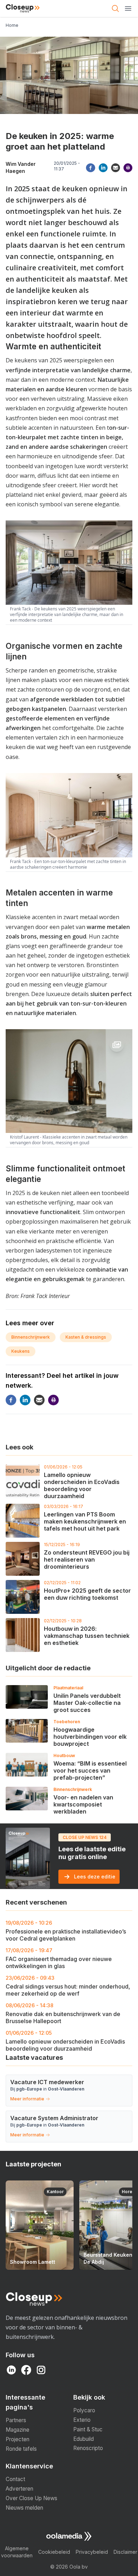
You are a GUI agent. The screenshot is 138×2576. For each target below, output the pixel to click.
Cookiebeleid (54, 2552)
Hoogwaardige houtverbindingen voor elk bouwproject (90, 1737)
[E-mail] (116, 168)
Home (12, 25)
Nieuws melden (24, 2508)
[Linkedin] (103, 168)
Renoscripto (88, 2448)
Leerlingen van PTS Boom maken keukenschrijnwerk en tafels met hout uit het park (85, 1521)
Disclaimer (125, 2552)
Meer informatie (27, 2099)
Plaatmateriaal (68, 1688)
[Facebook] (90, 168)
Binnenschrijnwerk (31, 1337)
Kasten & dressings (86, 1337)
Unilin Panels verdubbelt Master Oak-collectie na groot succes (87, 1703)
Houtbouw (64, 1755)
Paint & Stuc (88, 2429)
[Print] (128, 168)
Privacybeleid (92, 2552)
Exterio (82, 2420)
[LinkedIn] (11, 2370)
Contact (15, 2479)
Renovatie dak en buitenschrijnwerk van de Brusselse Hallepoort (63, 2013)
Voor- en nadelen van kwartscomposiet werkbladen (83, 1804)
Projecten (18, 2439)
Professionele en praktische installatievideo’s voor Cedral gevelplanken (66, 1931)
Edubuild (84, 2439)
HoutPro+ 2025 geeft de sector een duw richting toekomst (87, 1594)
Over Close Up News (31, 2498)
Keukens (21, 1351)
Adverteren (19, 2489)
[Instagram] (41, 2370)
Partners (16, 2420)
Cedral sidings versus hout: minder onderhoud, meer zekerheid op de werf (68, 1986)
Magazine (18, 2430)
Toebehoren (67, 1722)
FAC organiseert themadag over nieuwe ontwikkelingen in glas (59, 1958)
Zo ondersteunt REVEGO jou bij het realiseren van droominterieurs (87, 1560)
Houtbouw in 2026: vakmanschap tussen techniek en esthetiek (87, 1636)
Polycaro (84, 2410)
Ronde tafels (21, 2449)
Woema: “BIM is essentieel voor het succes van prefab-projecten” (90, 1770)
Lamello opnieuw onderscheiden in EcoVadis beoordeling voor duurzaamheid (82, 1485)
